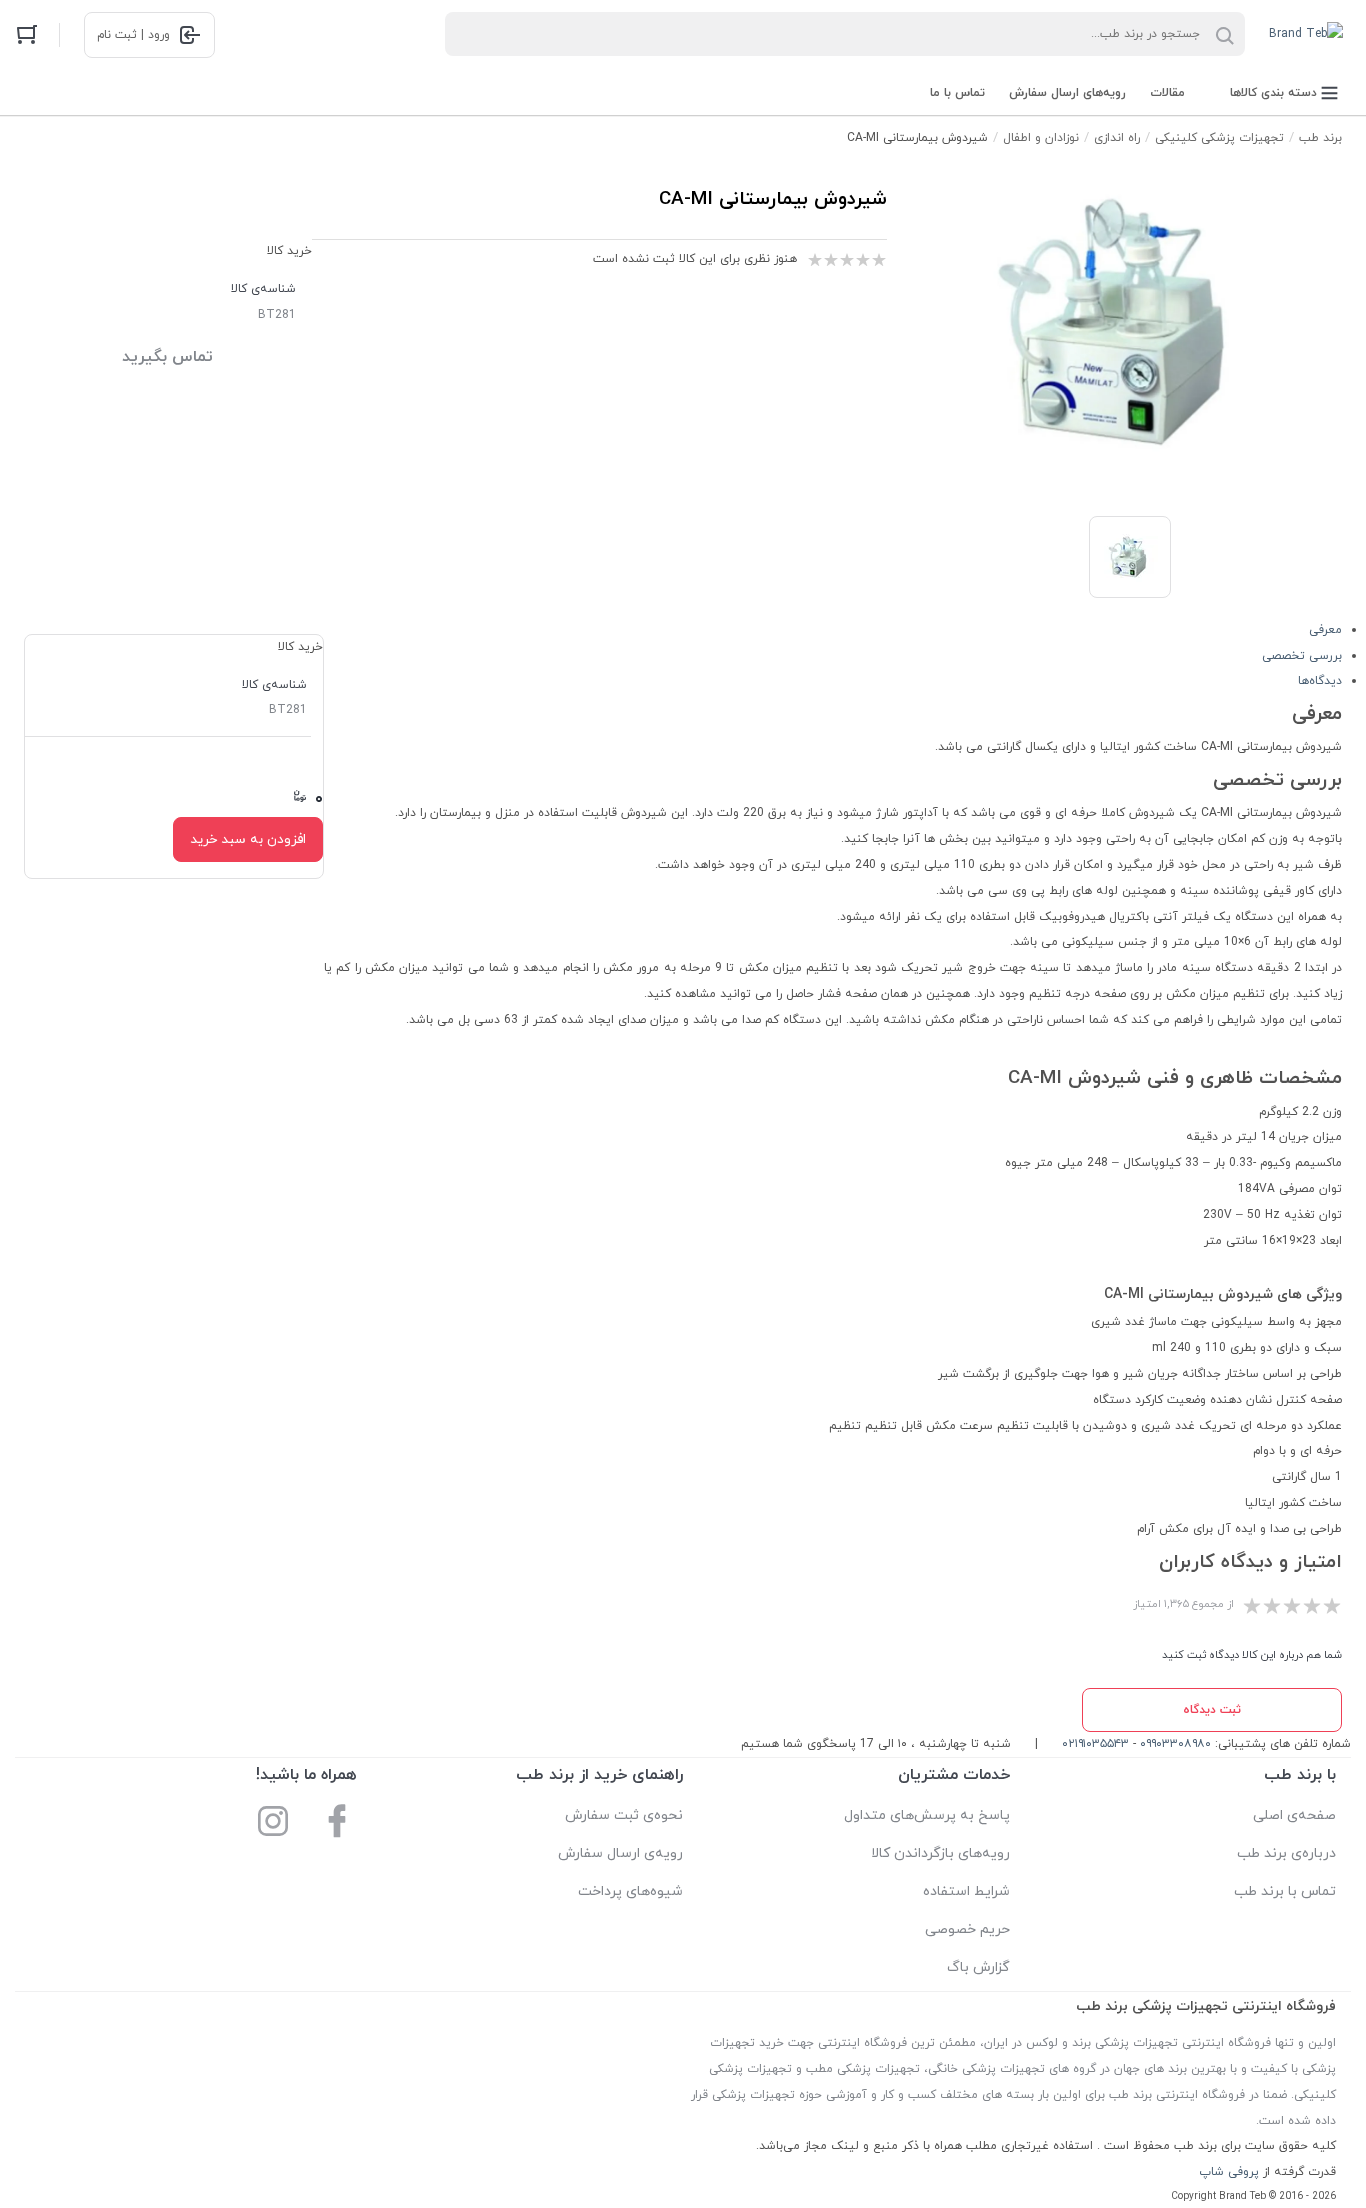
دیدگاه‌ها (1320, 681)
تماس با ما (957, 93)
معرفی (1325, 630)
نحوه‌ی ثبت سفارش (624, 1815)
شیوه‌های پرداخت (630, 1891)
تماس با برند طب (1285, 1891)
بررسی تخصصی (1302, 656)
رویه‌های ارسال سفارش (1067, 93)
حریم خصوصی (967, 1929)
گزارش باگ (978, 1967)
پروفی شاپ (1229, 2172)
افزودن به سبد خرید (248, 839)
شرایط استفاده (966, 1891)
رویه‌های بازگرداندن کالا (940, 1853)
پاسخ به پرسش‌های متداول (927, 1815)
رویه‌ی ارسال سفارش (620, 1853)
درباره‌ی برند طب (1286, 1853)
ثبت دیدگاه (1212, 1710)
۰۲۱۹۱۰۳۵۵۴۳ (1095, 1744)
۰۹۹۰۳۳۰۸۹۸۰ (1175, 1744)
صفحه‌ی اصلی (1294, 1815)
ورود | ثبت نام (133, 35)
